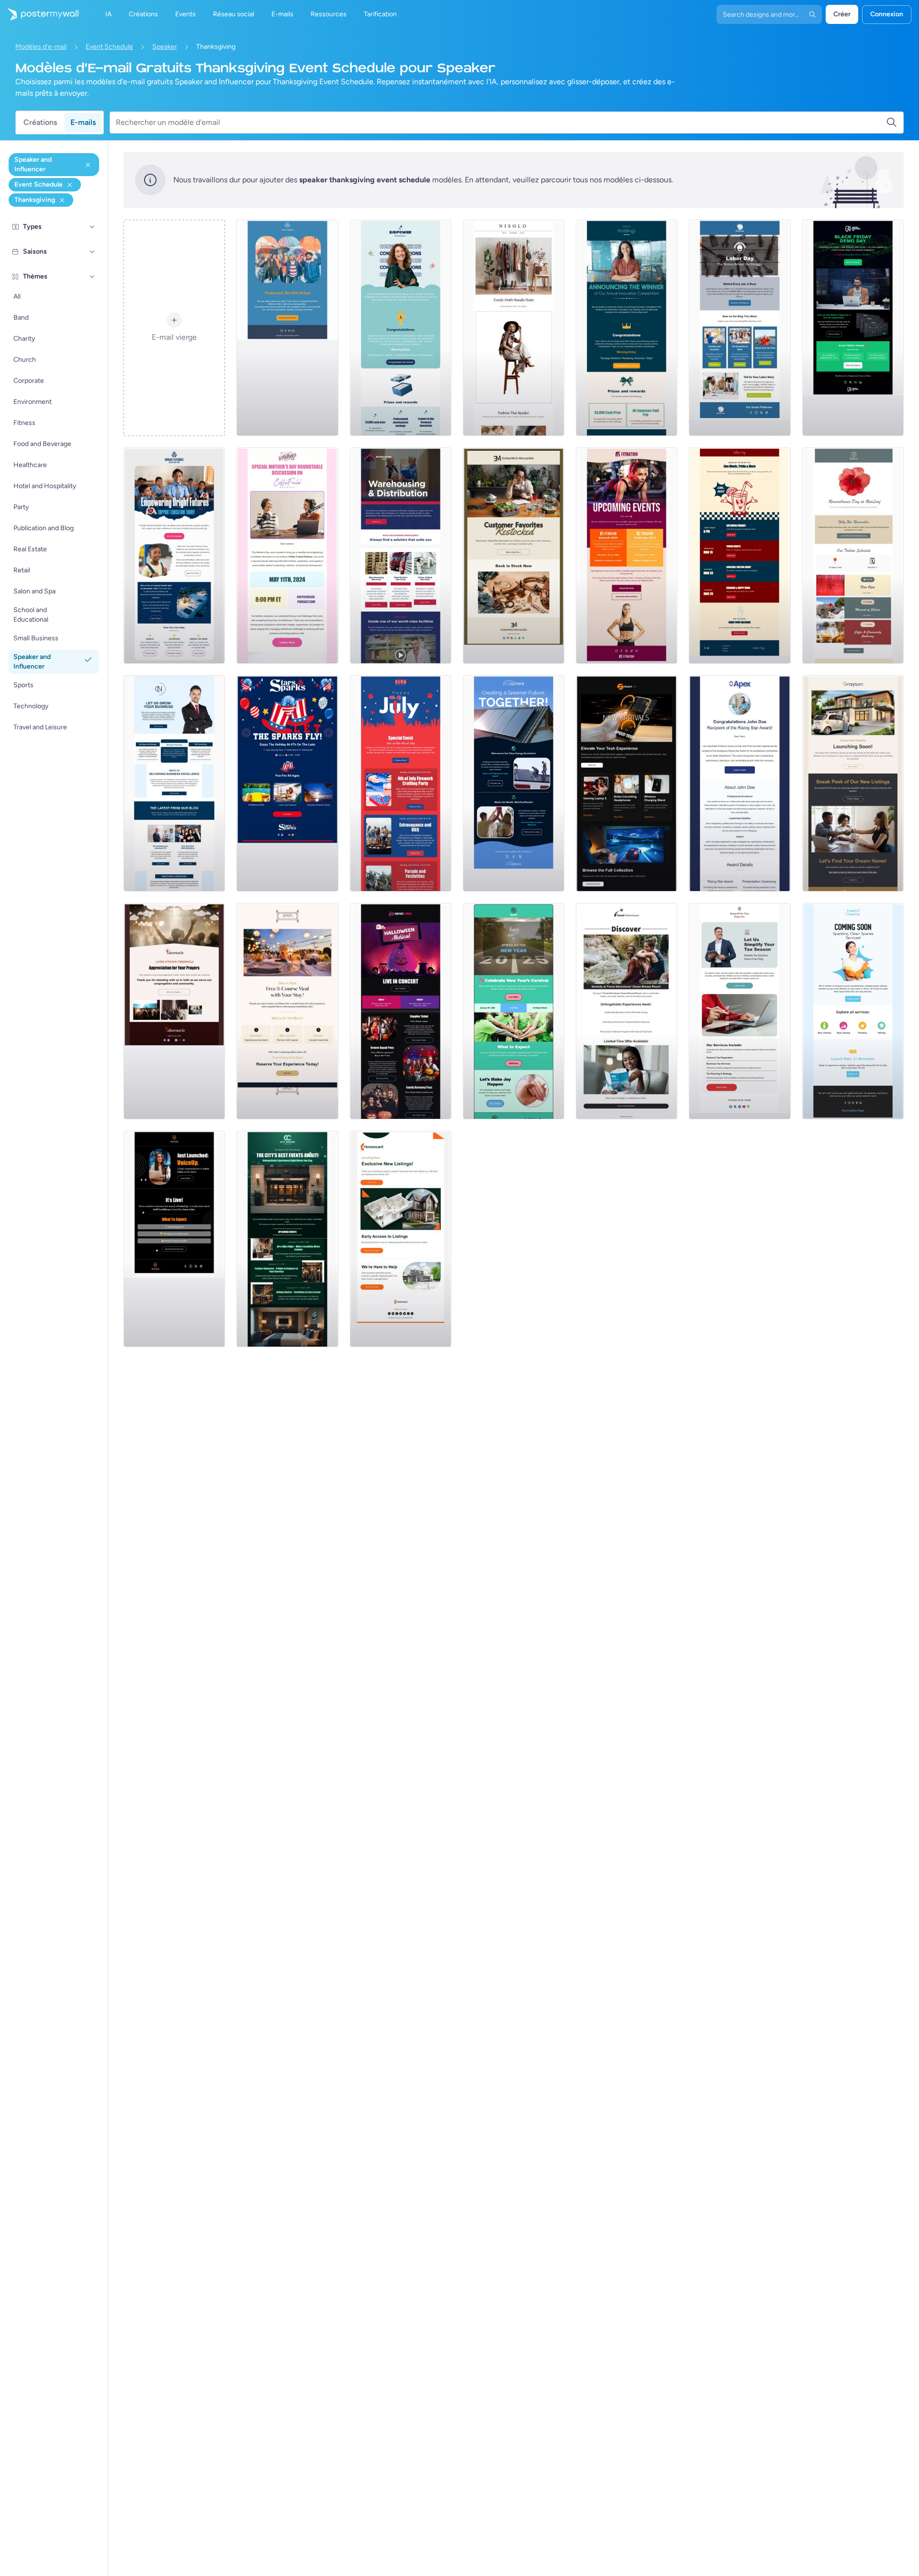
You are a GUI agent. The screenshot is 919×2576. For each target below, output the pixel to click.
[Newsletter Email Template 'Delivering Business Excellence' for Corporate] (174, 783)
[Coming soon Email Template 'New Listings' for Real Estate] (853, 783)
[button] (92, 227)
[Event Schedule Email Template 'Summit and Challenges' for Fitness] (627, 556)
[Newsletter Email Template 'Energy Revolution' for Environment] (514, 783)
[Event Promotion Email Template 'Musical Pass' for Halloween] (401, 1011)
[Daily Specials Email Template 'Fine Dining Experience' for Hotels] (287, 1011)
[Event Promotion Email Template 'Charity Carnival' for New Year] (514, 1011)
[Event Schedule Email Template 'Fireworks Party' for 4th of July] (401, 783)
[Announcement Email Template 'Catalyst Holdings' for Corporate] (627, 328)
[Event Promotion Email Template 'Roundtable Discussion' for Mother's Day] (287, 556)
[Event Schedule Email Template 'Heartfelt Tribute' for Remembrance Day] (853, 556)
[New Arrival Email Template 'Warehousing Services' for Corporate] (401, 556)
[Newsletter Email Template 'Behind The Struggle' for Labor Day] (740, 328)
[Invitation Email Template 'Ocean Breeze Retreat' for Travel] (627, 1011)
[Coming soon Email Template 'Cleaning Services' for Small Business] (853, 1011)
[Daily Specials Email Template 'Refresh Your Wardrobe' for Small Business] (514, 328)
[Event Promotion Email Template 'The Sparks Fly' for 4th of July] (287, 783)
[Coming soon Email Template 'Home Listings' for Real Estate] (401, 1239)
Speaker (165, 47)
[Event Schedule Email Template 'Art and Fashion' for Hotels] (287, 1239)
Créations (40, 122)
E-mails (83, 122)
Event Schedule (109, 47)
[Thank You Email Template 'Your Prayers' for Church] (174, 1011)
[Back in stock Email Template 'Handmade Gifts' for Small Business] (514, 556)
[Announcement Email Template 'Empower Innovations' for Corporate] (401, 328)
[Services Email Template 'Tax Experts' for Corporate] (740, 1011)
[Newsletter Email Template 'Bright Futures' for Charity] (174, 556)
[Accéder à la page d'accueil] (39, 14)
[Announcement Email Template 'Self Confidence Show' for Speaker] (174, 1239)
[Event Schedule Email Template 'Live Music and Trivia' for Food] (740, 556)
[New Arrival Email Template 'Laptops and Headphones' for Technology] (627, 783)
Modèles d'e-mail (41, 47)
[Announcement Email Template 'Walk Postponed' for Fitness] (287, 328)
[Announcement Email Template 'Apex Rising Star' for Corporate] (740, 783)
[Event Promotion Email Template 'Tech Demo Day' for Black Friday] (853, 328)
